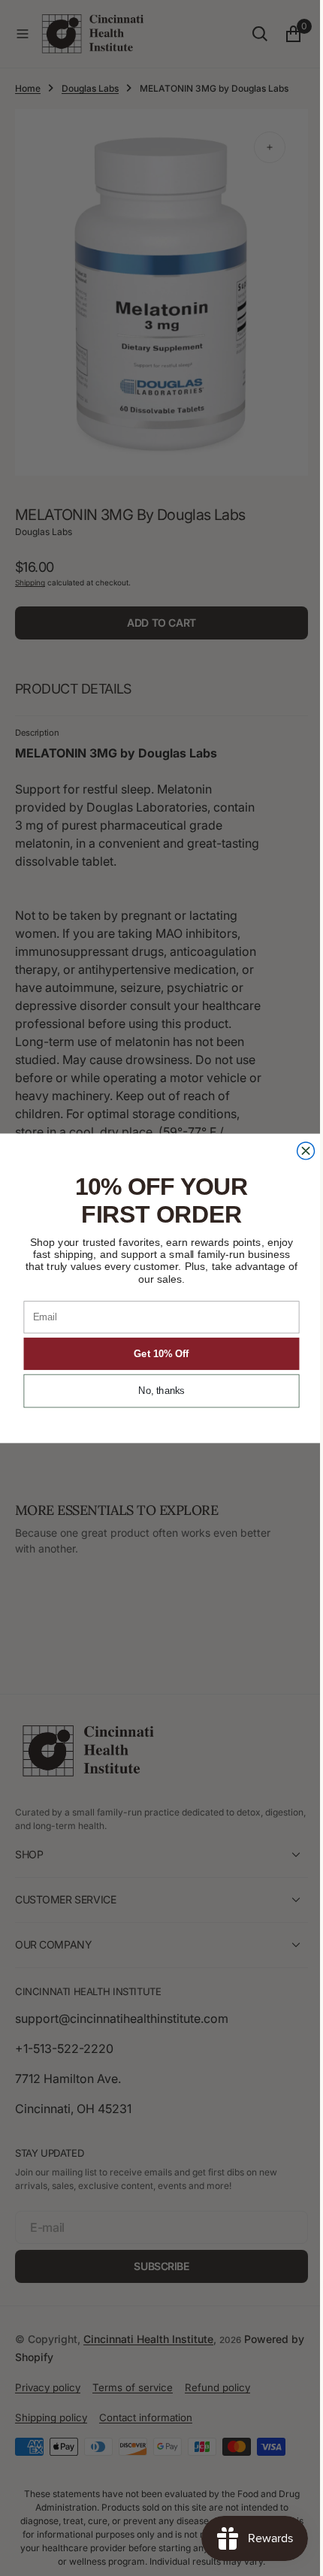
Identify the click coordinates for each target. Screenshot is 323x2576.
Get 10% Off (156, 1353)
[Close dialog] (300, 1150)
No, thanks (156, 1391)
